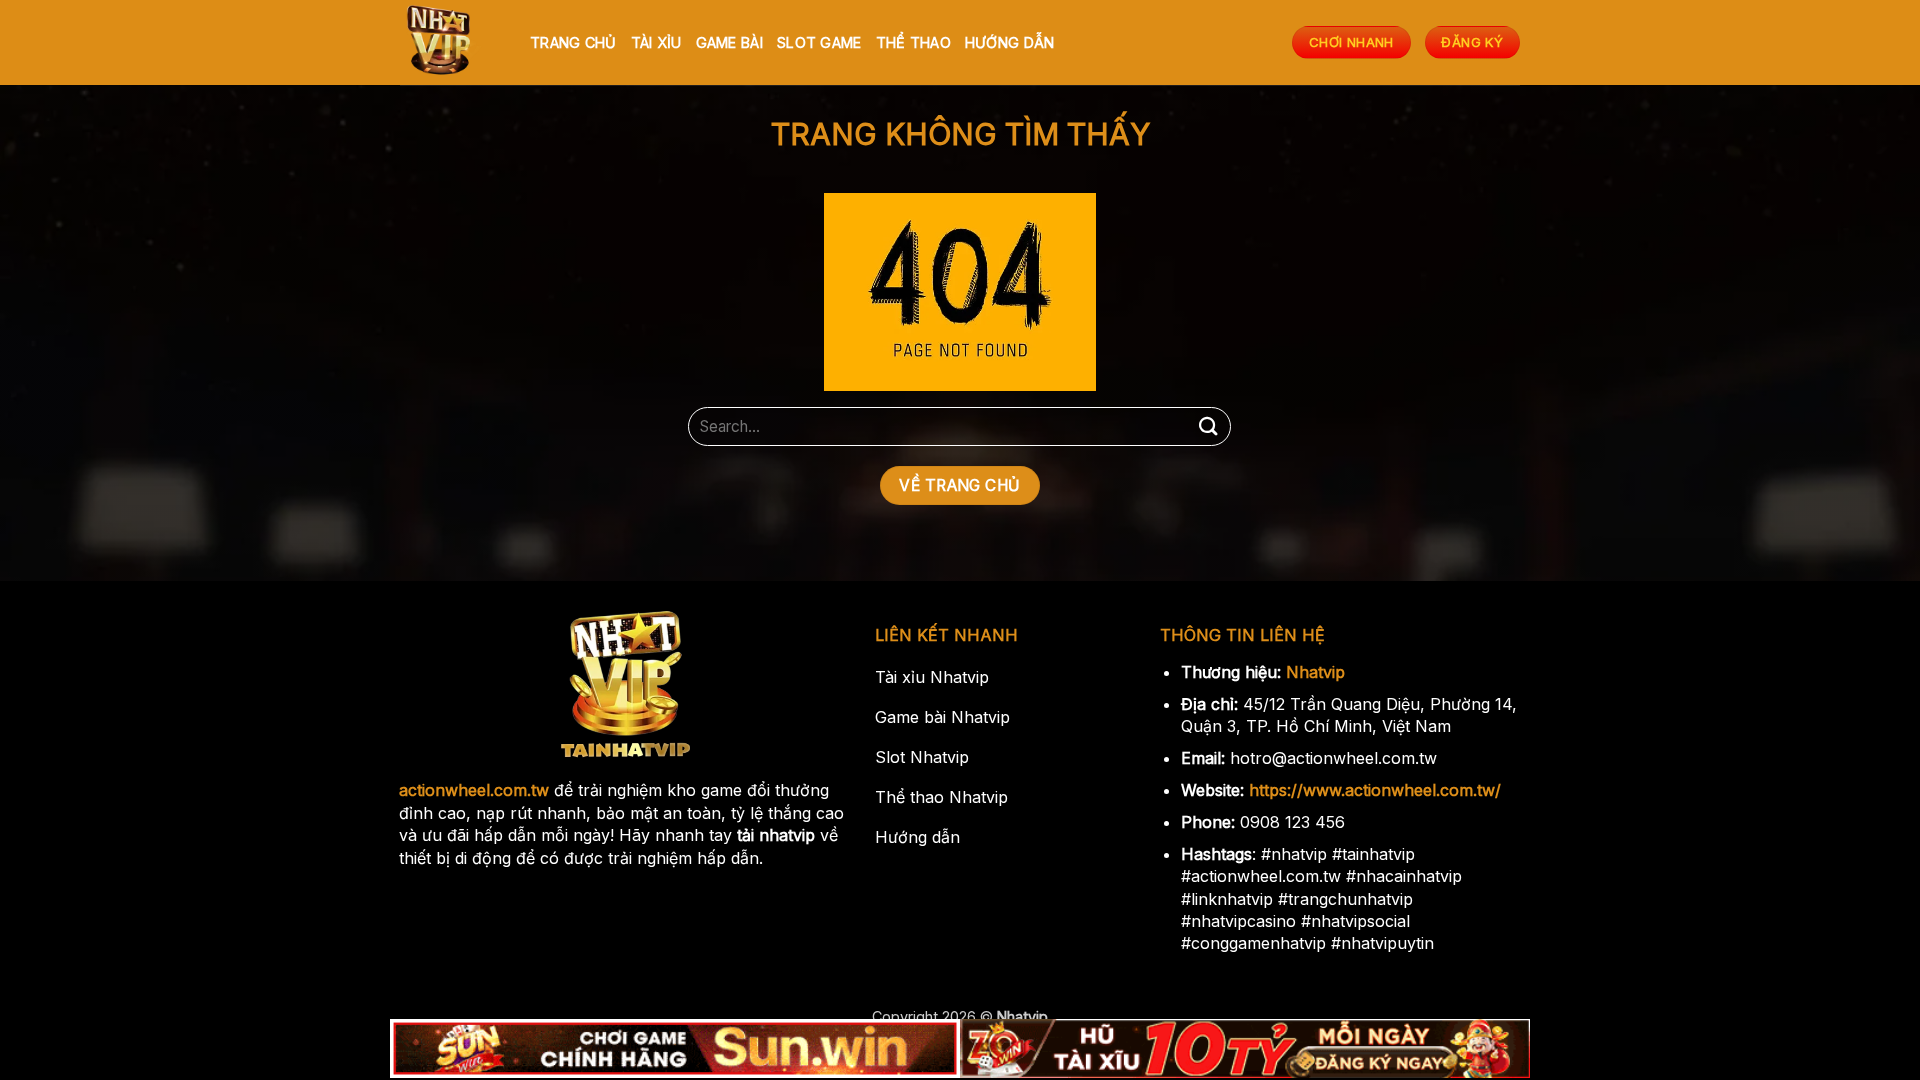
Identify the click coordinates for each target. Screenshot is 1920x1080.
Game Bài (729, 42)
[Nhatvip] (450, 42)
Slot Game (819, 42)
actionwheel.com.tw (474, 790)
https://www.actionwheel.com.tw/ (1375, 790)
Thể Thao (913, 42)
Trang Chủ (573, 42)
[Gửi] (1208, 426)
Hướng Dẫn (1010, 42)
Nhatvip (1315, 672)
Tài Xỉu (656, 42)
